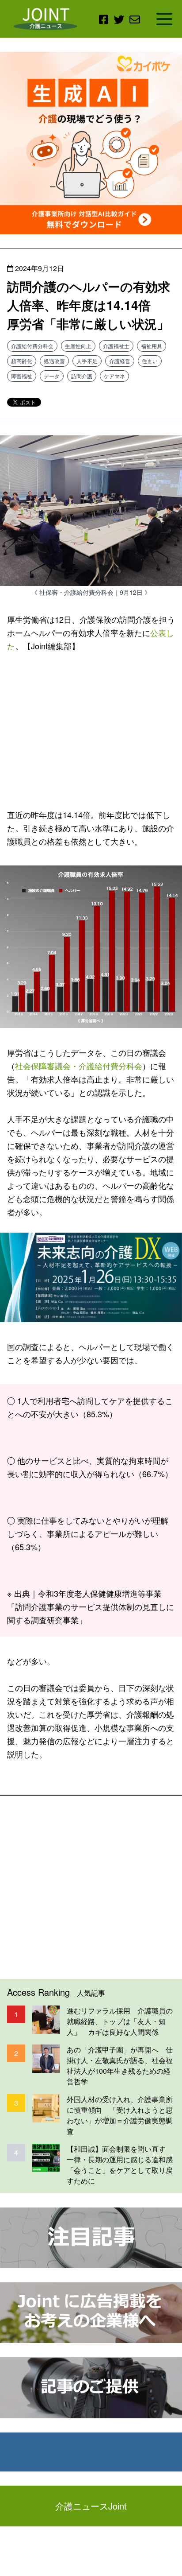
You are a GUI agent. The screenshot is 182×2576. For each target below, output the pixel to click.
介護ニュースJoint (91, 2506)
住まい (150, 361)
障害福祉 (22, 376)
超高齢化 (22, 361)
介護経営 (120, 361)
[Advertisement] (91, 729)
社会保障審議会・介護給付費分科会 (79, 1066)
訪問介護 (82, 376)
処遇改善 (54, 361)
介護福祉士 (116, 346)
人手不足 (87, 361)
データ (52, 376)
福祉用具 (152, 346)
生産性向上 (78, 346)
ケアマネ (114, 376)
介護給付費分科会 (32, 346)
